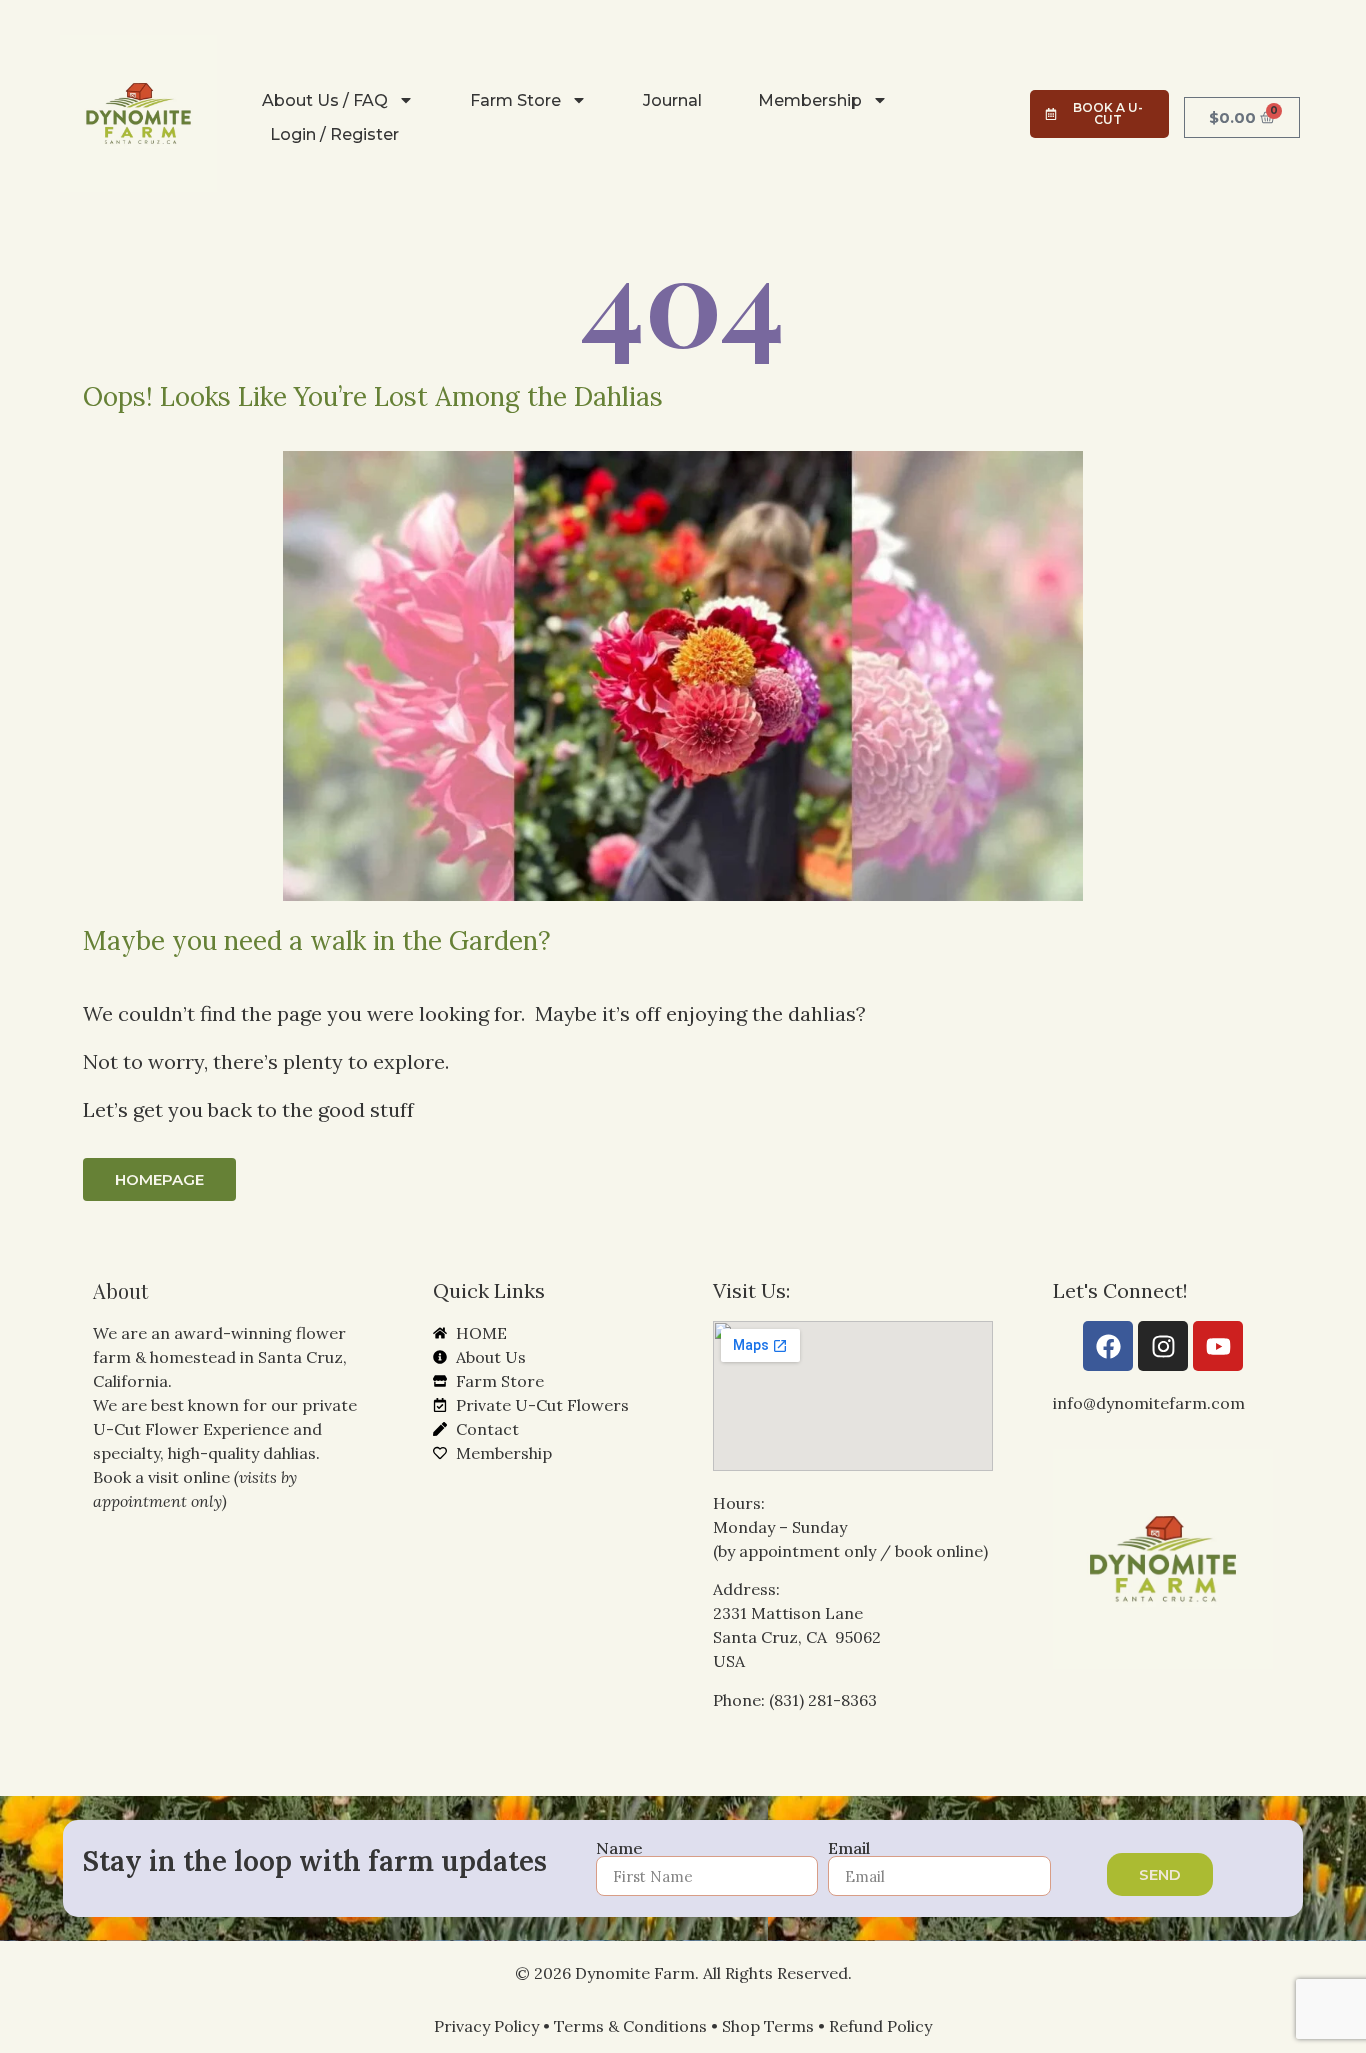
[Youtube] (1218, 1346)
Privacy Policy (486, 2026)
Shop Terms (768, 2026)
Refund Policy (880, 2026)
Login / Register (334, 134)
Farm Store (515, 100)
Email (849, 1848)
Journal (672, 100)
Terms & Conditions (630, 2026)
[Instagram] (1163, 1346)
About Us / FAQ (325, 100)
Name (619, 1848)
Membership (810, 100)
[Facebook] (1108, 1346)
